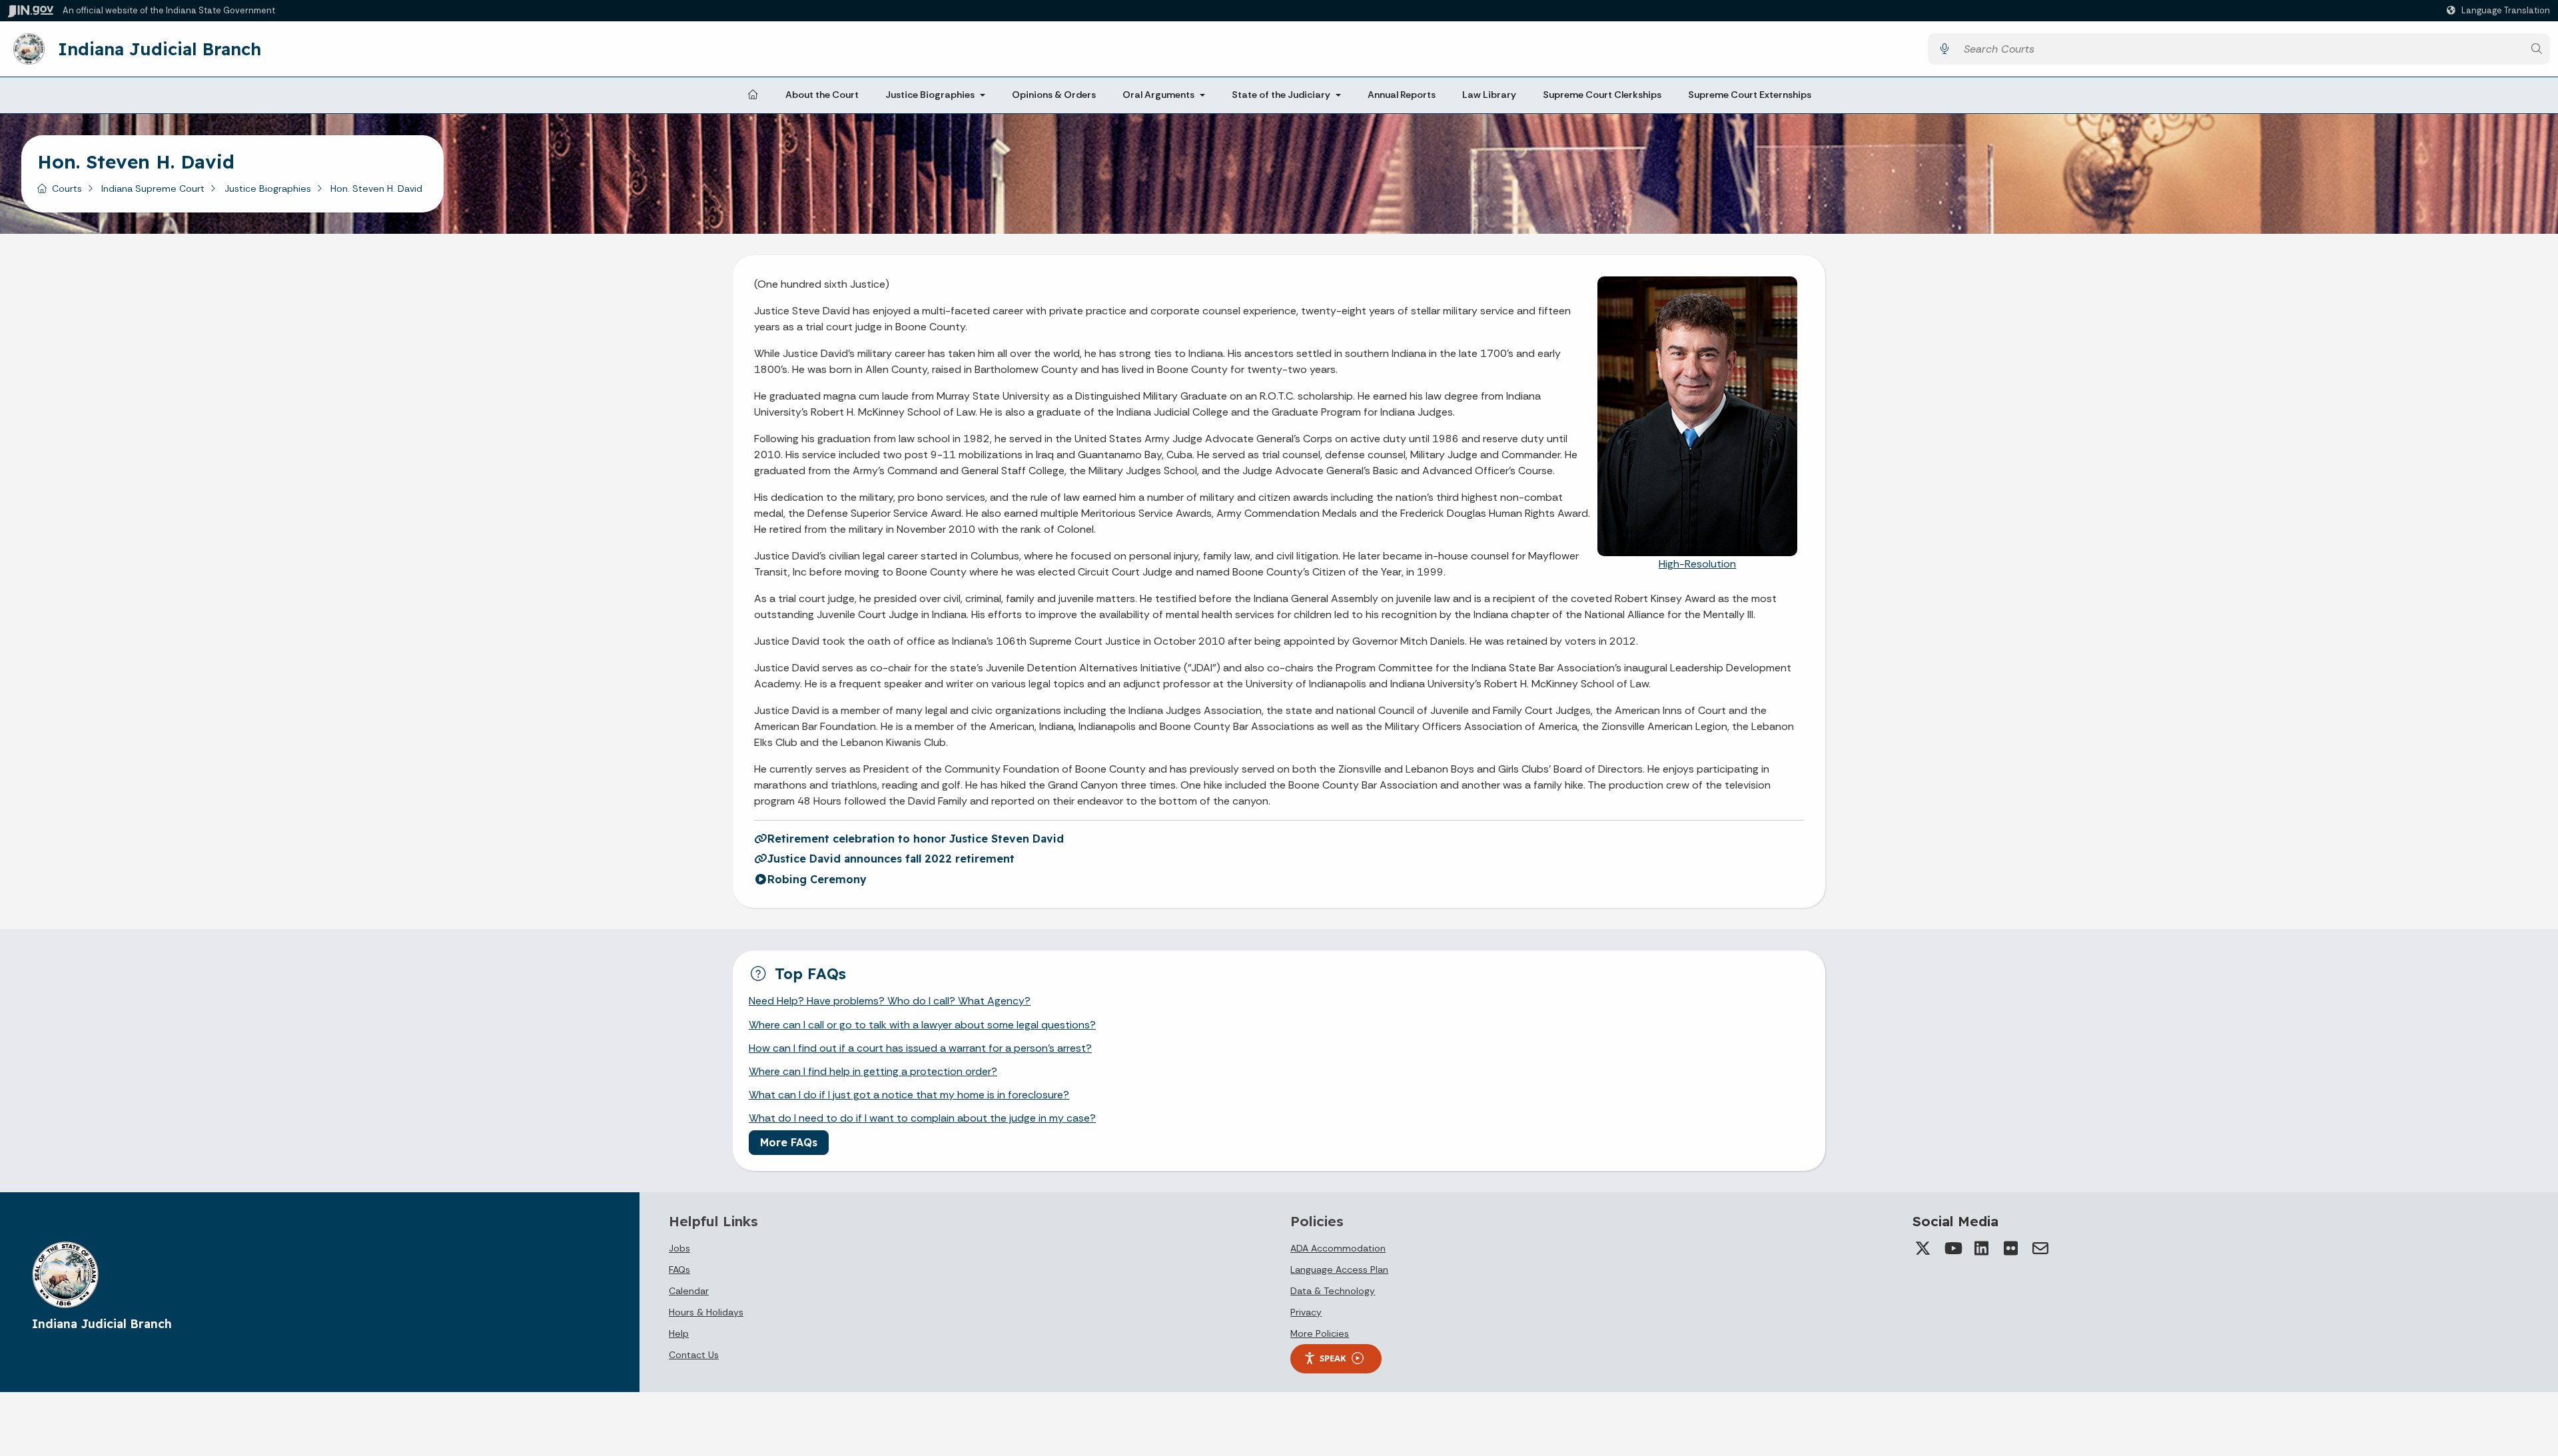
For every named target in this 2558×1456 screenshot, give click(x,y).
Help (679, 1333)
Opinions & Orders (1054, 95)
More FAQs (789, 1142)
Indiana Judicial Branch (160, 49)
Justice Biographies (930, 95)
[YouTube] (1952, 1248)
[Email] (2040, 1248)
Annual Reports (1402, 95)
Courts (67, 188)
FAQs (679, 1270)
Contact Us (694, 1355)
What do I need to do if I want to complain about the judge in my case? (922, 1118)
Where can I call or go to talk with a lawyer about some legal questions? (922, 1025)
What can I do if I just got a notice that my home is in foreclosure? (909, 1095)
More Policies (1320, 1333)
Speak (1333, 1358)
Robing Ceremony (817, 879)
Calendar (689, 1291)
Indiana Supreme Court (153, 188)
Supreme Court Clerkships (1602, 95)
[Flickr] (2011, 1248)
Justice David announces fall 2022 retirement (891, 859)
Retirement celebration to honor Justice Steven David (916, 839)
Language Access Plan (1339, 1270)
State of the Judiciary (1281, 95)
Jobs (679, 1248)
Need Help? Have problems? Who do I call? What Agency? (890, 1001)
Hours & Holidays (706, 1312)
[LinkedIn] (1982, 1248)
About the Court (822, 95)
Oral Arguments (1158, 95)
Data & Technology (1333, 1291)
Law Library (1489, 95)
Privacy (1306, 1312)
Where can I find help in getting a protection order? (873, 1071)
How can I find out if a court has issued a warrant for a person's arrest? (920, 1048)
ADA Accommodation (1338, 1248)
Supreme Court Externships (1750, 95)
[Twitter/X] (1923, 1248)
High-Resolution (1697, 564)
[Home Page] (753, 95)
